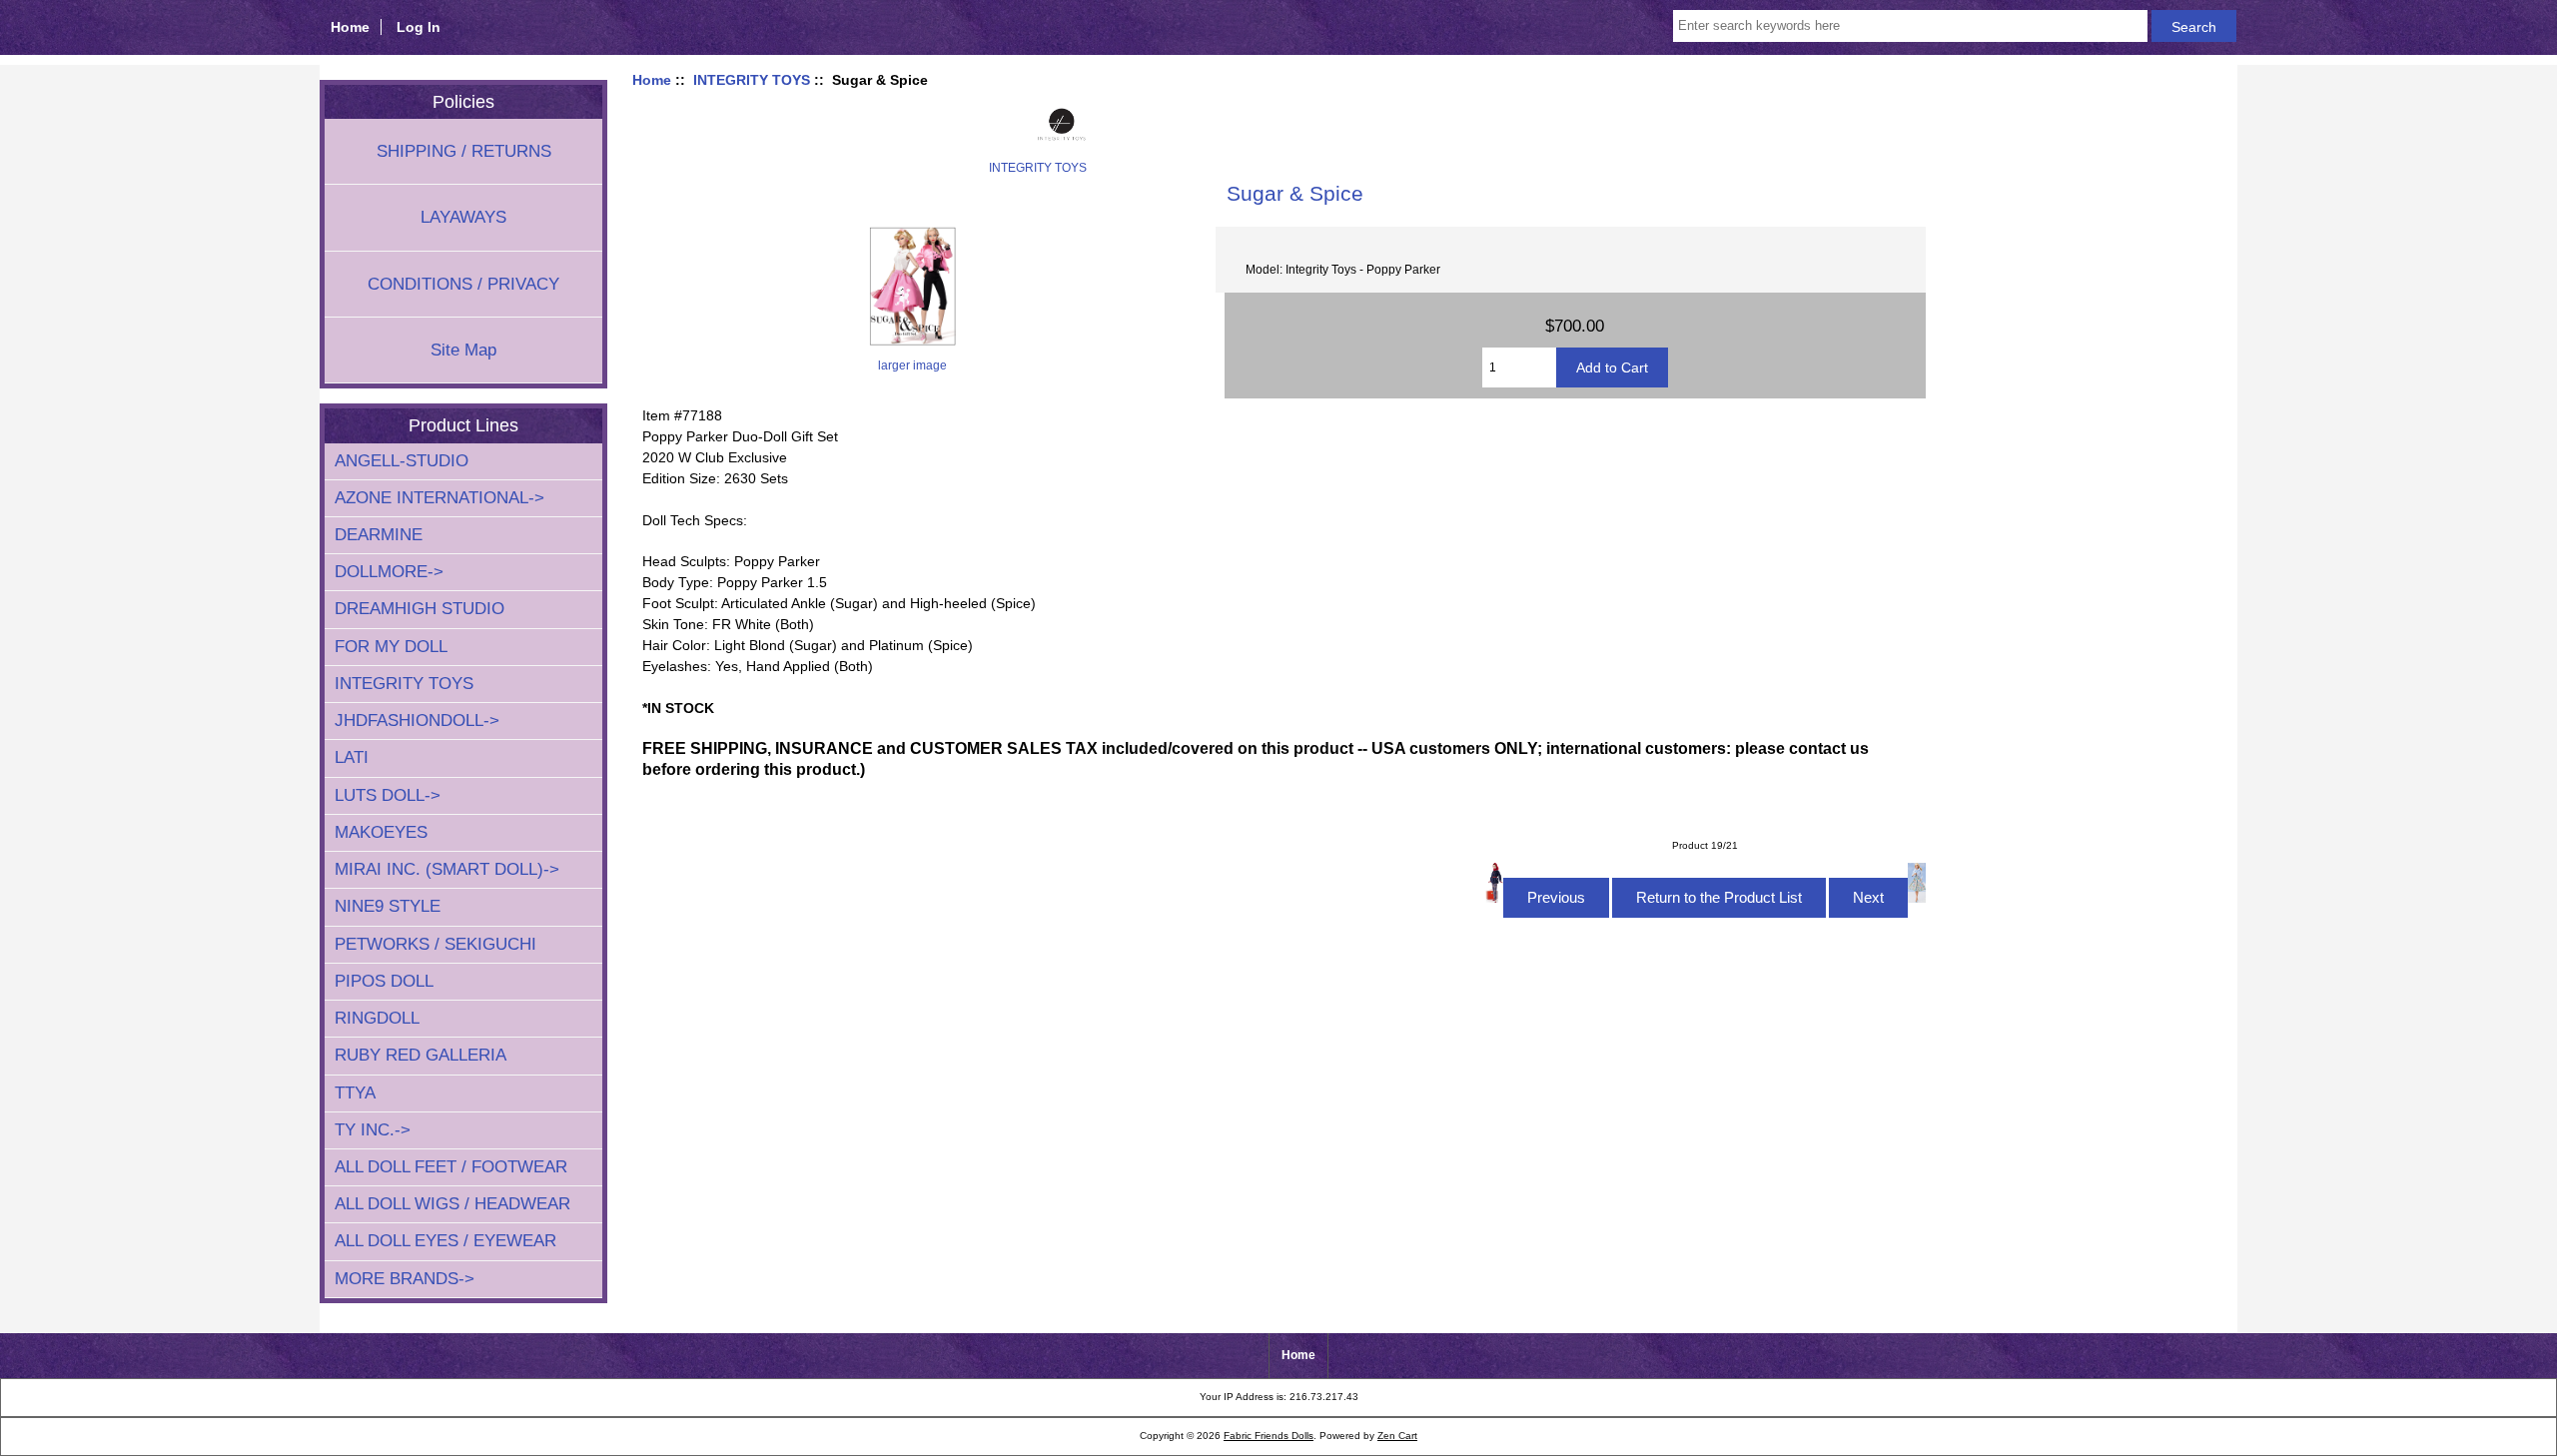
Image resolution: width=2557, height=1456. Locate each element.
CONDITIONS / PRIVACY (463, 284)
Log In (419, 27)
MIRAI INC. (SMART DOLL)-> (447, 869)
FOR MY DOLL (391, 647)
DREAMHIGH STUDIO (420, 609)
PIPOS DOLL (384, 981)
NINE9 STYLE (388, 906)
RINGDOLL (377, 1018)
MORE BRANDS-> (405, 1279)
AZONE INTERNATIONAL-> (439, 498)
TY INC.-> (373, 1130)
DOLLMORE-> (389, 572)
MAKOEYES (381, 832)
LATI (352, 757)
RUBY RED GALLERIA (421, 1055)
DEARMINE (379, 535)
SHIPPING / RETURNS (464, 151)
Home (350, 27)
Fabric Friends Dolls (1269, 1436)
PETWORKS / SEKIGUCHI (435, 944)
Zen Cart (1397, 1436)
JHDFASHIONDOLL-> (417, 721)
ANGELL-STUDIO (402, 461)
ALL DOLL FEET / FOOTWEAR (451, 1167)
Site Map (463, 350)
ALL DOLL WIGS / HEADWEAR (452, 1204)
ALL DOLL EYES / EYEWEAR (445, 1241)
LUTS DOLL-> (388, 795)
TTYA (355, 1093)
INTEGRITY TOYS (752, 80)
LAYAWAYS (463, 217)
